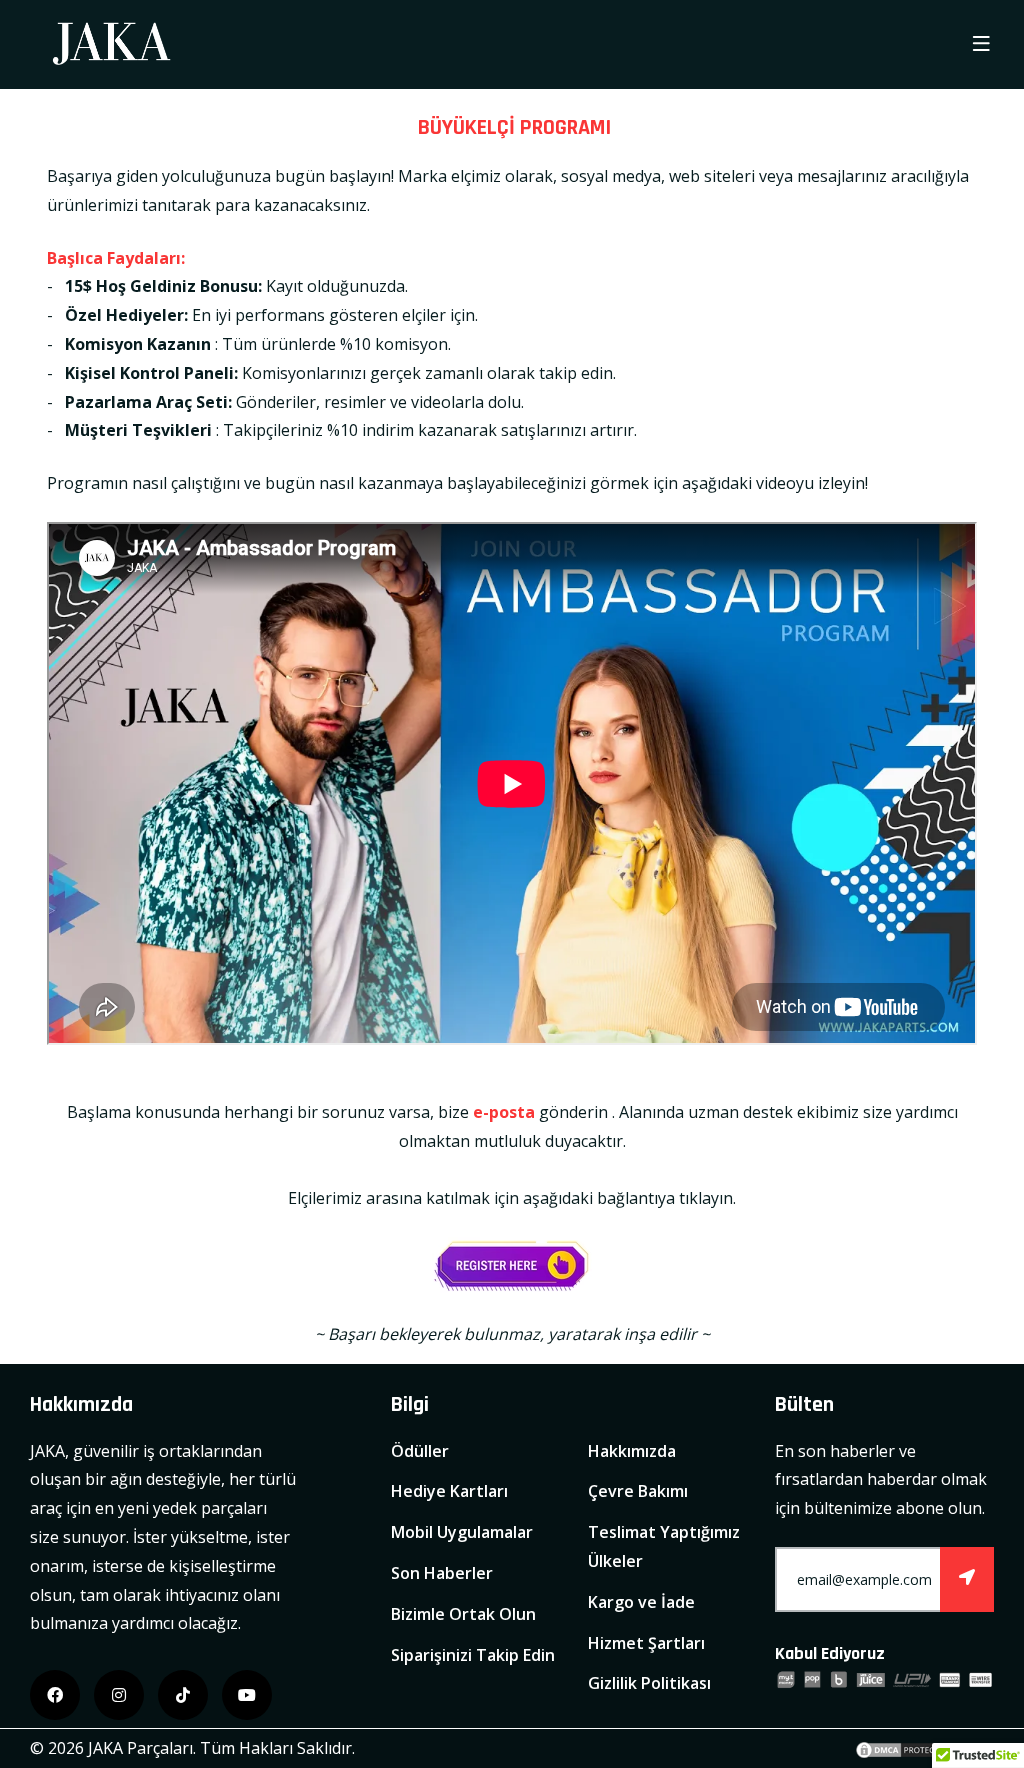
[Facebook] (55, 1695)
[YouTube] (247, 1695)
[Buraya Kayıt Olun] (512, 1266)
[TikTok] (183, 1695)
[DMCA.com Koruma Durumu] (904, 1748)
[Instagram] (119, 1695)
